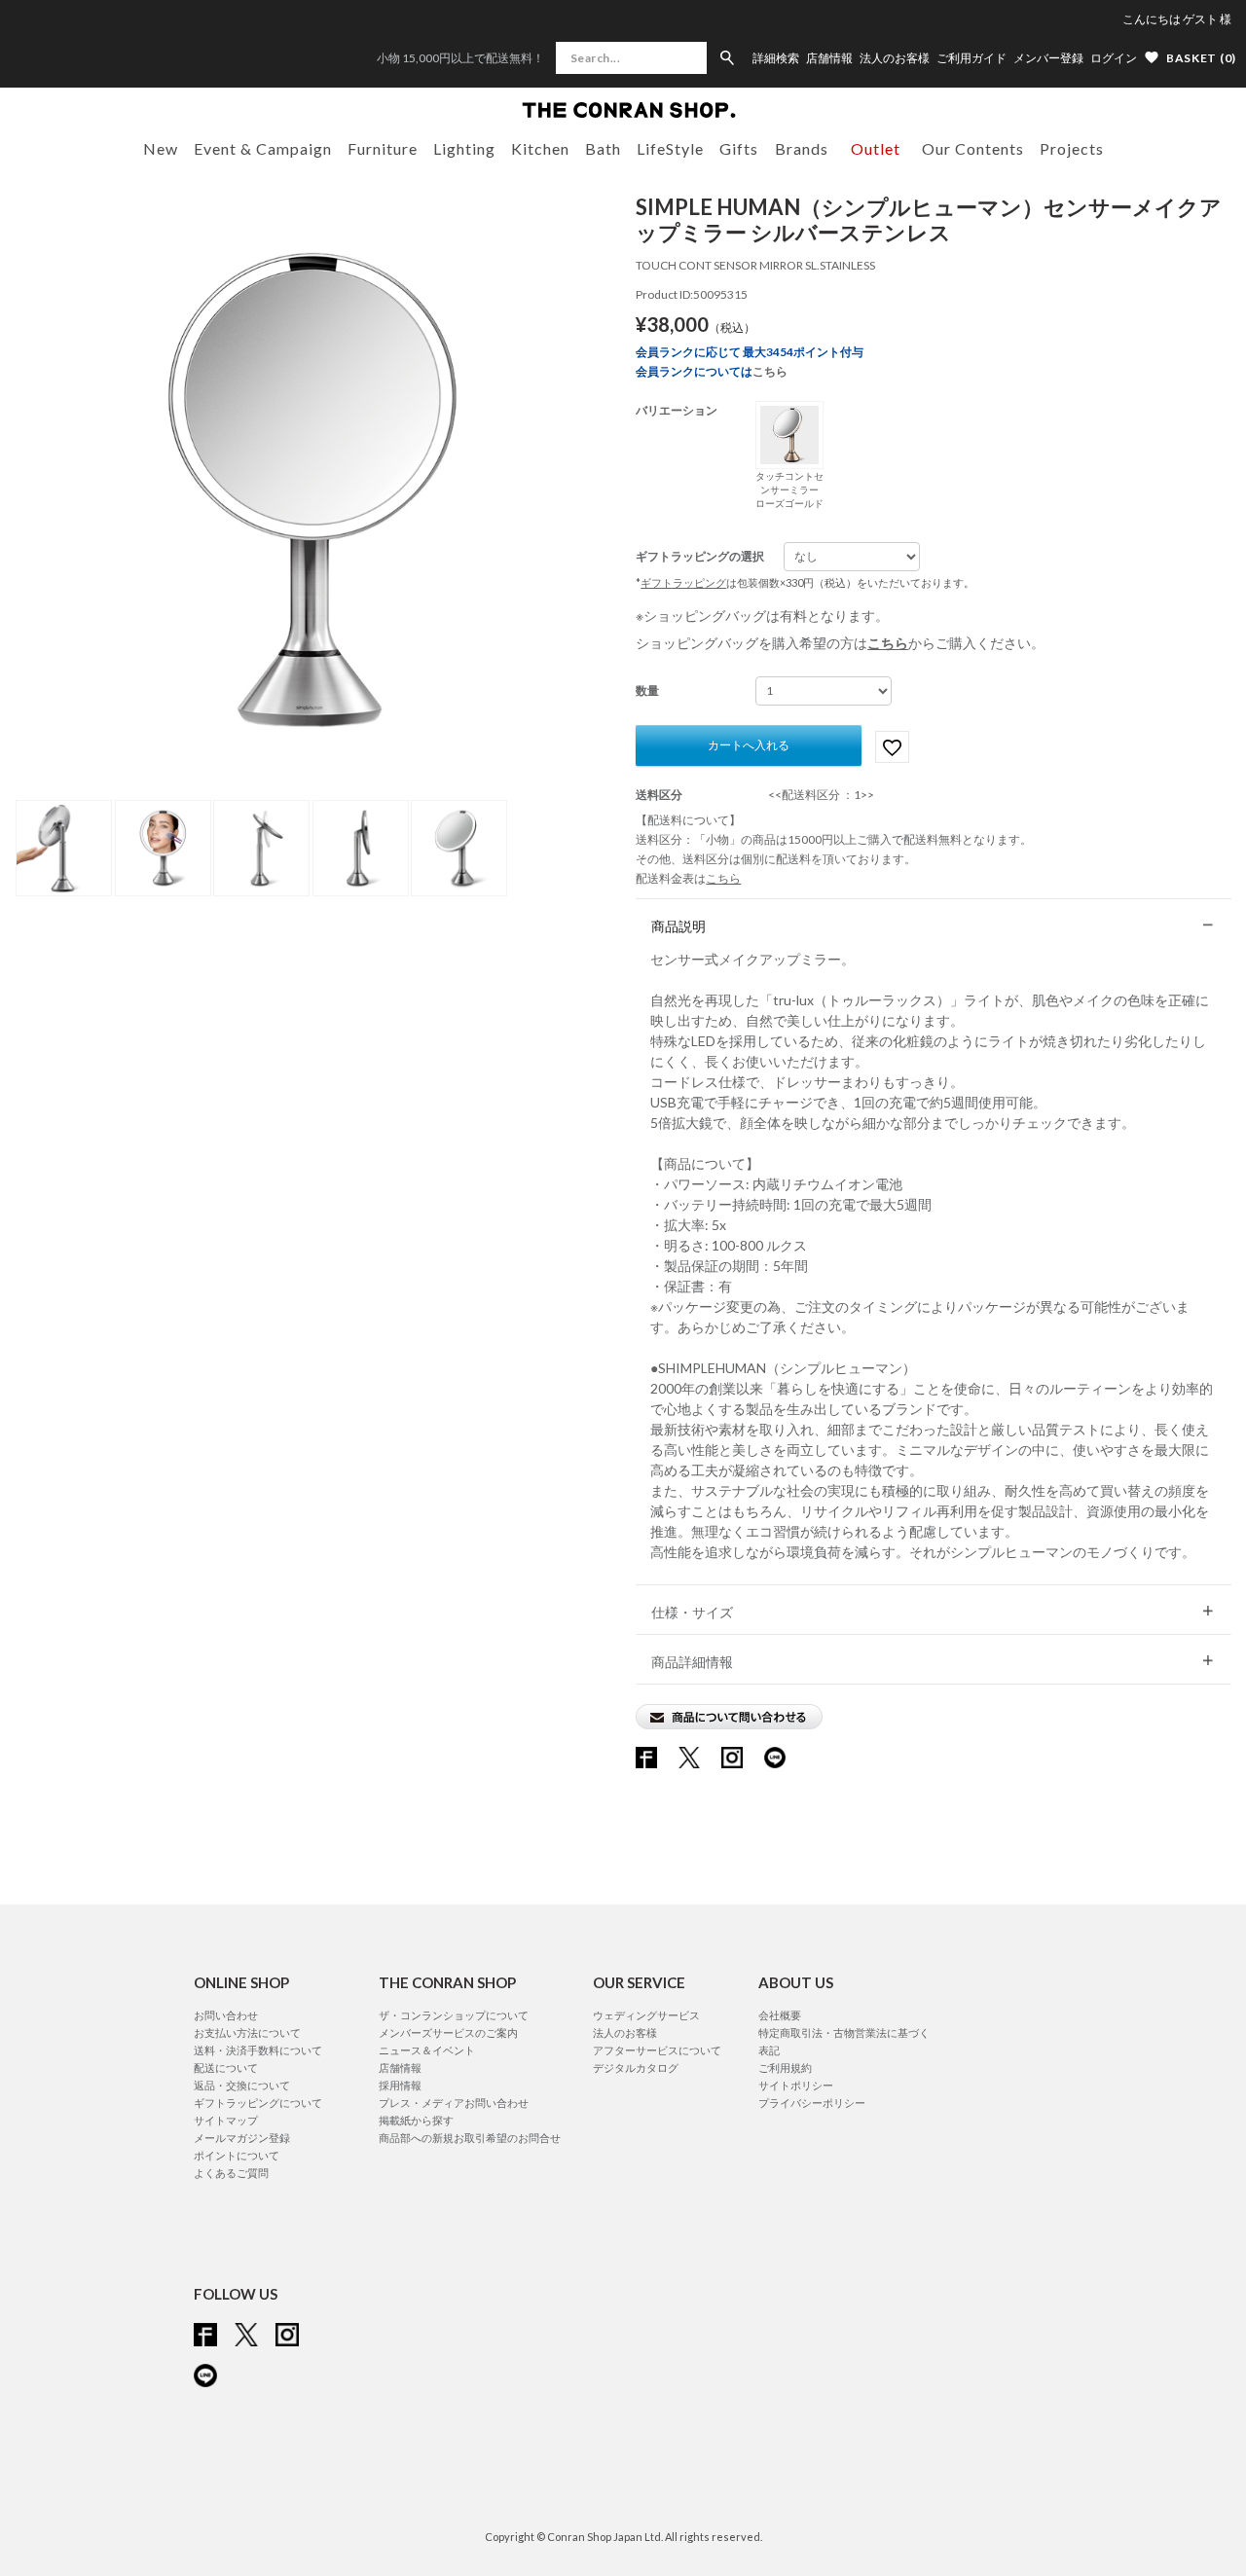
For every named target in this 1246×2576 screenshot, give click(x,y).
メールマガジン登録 (242, 2138)
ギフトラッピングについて (258, 2103)
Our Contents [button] (973, 148)
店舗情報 (829, 58)
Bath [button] (603, 148)
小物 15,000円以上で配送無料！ (460, 58)
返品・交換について (242, 2085)
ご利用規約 (785, 2068)
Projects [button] (1072, 148)
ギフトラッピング (683, 582)
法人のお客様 (895, 58)
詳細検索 (776, 58)
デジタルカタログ (636, 2068)
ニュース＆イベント (427, 2050)
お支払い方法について (247, 2032)
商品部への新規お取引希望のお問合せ (470, 2138)
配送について (226, 2068)
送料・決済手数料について (258, 2050)
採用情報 (400, 2085)
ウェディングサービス (646, 2015)
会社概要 (780, 2015)
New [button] (161, 148)
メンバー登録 (1048, 58)
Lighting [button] (464, 148)
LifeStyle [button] (670, 148)
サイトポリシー (796, 2085)
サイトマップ (226, 2120)
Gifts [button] (739, 148)
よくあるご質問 (231, 2173)
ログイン (1114, 58)
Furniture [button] (383, 148)
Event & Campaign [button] (263, 148)
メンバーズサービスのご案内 (448, 2032)
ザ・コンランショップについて (454, 2015)
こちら (770, 371)
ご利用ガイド (971, 58)
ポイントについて (237, 2155)
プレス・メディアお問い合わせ (454, 2103)
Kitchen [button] (540, 148)
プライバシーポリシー (812, 2103)
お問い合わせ (226, 2015)
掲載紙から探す (416, 2120)
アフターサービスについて (657, 2050)
